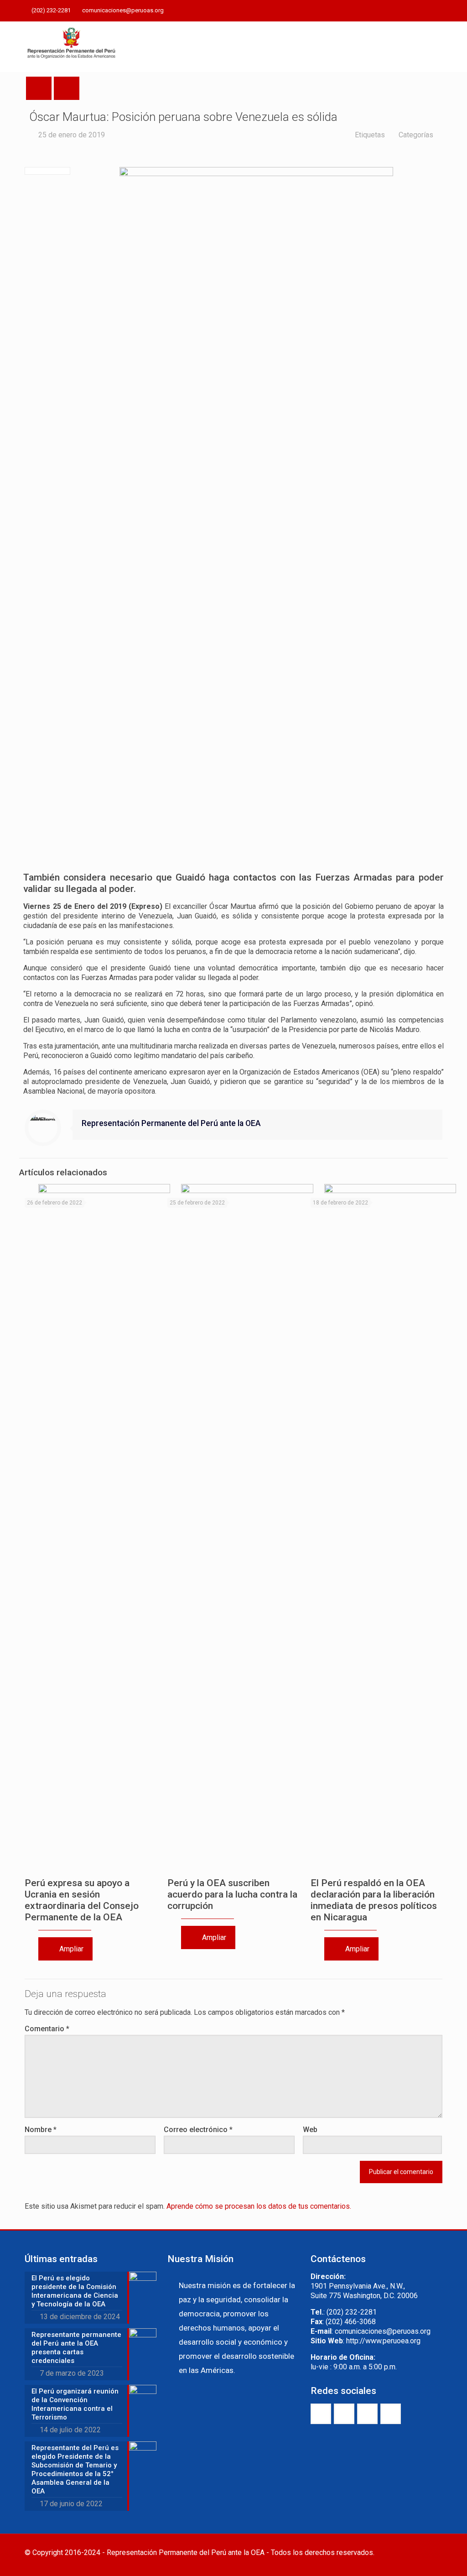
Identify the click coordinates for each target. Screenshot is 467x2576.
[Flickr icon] (426, 11)
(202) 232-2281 (51, 10)
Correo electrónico (198, 2130)
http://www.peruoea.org (383, 2341)
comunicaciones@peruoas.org (123, 10)
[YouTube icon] (414, 11)
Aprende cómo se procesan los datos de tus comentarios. (259, 2206)
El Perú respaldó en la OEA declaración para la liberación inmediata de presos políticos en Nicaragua (374, 1900)
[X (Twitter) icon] (403, 11)
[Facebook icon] (392, 11)
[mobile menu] (428, 47)
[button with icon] (321, 2414)
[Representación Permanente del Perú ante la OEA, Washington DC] (72, 47)
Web (310, 2130)
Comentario (47, 2029)
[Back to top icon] (433, 2553)
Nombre (41, 2130)
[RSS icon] (437, 11)
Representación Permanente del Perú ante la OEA (171, 1123)
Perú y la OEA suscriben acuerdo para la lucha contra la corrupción (232, 1894)
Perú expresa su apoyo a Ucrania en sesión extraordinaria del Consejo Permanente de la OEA (82, 1900)
